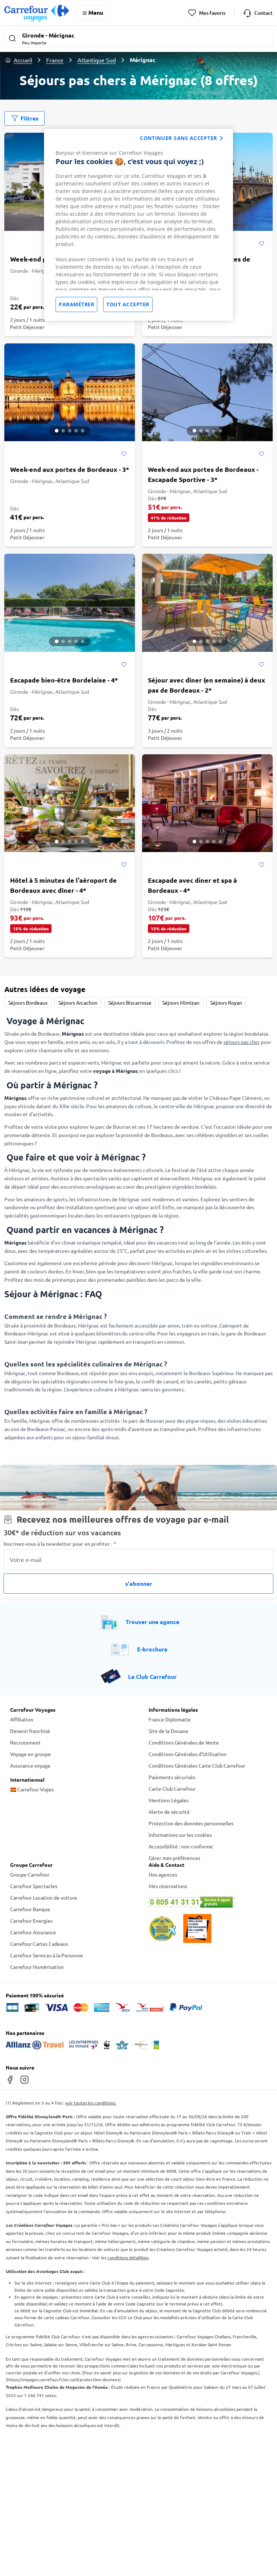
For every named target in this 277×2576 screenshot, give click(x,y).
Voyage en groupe (30, 1754)
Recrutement (25, 1742)
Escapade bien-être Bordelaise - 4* (64, 680)
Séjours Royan (226, 1002)
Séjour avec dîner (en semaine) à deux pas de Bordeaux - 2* (206, 685)
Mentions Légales (169, 1800)
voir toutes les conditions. (91, 2103)
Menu (96, 12)
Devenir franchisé (30, 1731)
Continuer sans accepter (179, 138)
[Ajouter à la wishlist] (261, 244)
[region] (138, 225)
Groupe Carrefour (30, 1874)
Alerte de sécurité (169, 1812)
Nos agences (163, 1874)
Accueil (23, 60)
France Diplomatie (170, 1719)
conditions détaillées (128, 2257)
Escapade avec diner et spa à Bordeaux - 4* (192, 885)
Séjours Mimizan (181, 1002)
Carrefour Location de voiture (44, 1897)
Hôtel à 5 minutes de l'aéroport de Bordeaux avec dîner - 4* (63, 885)
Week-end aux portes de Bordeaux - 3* (70, 469)
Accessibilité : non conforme (181, 1846)
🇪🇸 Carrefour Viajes (32, 1789)
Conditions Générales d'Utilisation (188, 1754)
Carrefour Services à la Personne (47, 1955)
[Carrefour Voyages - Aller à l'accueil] (37, 13)
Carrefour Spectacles (34, 1886)
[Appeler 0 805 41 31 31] (208, 1902)
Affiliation (22, 1719)
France (55, 60)
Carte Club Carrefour (172, 1789)
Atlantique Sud (97, 60)
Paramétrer (76, 304)
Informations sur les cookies (180, 1835)
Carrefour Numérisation (37, 1967)
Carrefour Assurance (33, 1932)
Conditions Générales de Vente (184, 1742)
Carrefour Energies (31, 1921)
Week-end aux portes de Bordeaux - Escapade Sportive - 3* (203, 474)
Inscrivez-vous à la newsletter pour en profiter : (60, 1544)
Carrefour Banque (30, 1909)
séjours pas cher (242, 1042)
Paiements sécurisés (172, 1777)
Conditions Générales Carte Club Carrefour (197, 1765)
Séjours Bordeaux (28, 1002)
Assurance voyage (30, 1765)
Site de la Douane (168, 1731)
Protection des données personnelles (191, 1823)
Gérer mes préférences (174, 1858)
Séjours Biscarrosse (130, 1002)
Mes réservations (168, 1886)
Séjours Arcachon (78, 1002)
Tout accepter (128, 304)
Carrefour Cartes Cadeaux (39, 1944)
